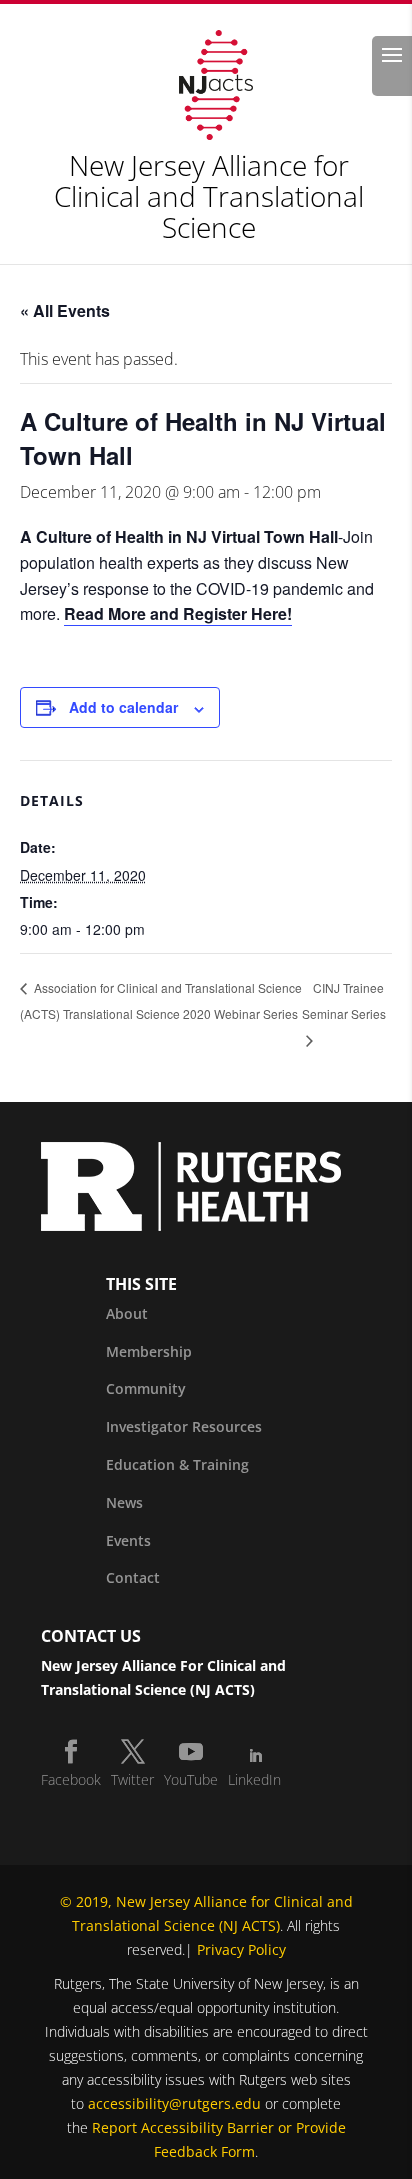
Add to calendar (123, 707)
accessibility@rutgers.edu (174, 2103)
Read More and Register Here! (178, 613)
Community (146, 1388)
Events (128, 1540)
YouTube (191, 1779)
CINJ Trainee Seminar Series (344, 1000)
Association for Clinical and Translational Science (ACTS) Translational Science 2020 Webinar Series (161, 1000)
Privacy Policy (241, 1949)
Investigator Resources (184, 1426)
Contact (133, 1577)
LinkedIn (254, 1779)
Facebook (71, 1779)
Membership (149, 1351)
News (124, 1502)
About (127, 1313)
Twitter (132, 1779)
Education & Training (177, 1464)
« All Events (65, 310)
